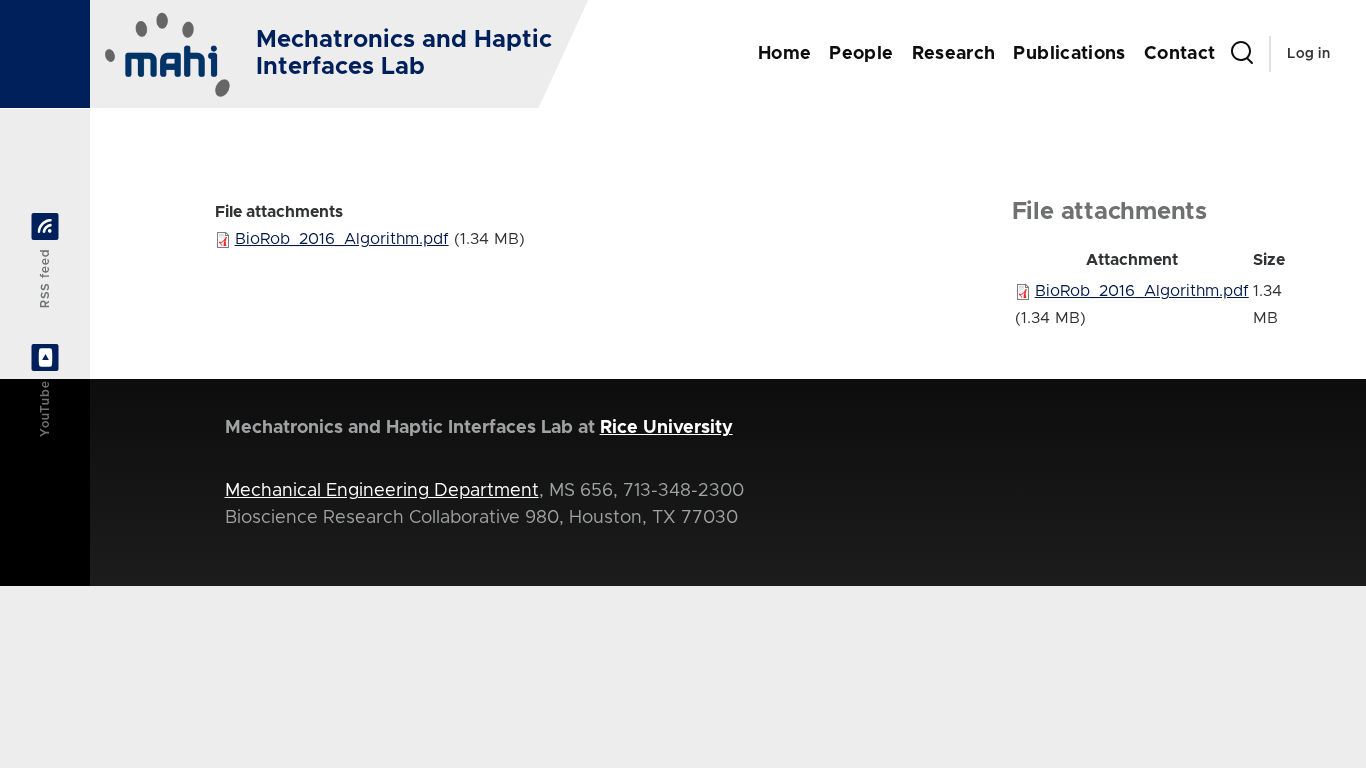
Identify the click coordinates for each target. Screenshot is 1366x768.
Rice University (666, 428)
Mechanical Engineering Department (382, 491)
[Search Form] (1242, 54)
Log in (1308, 54)
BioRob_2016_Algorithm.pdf (342, 239)
